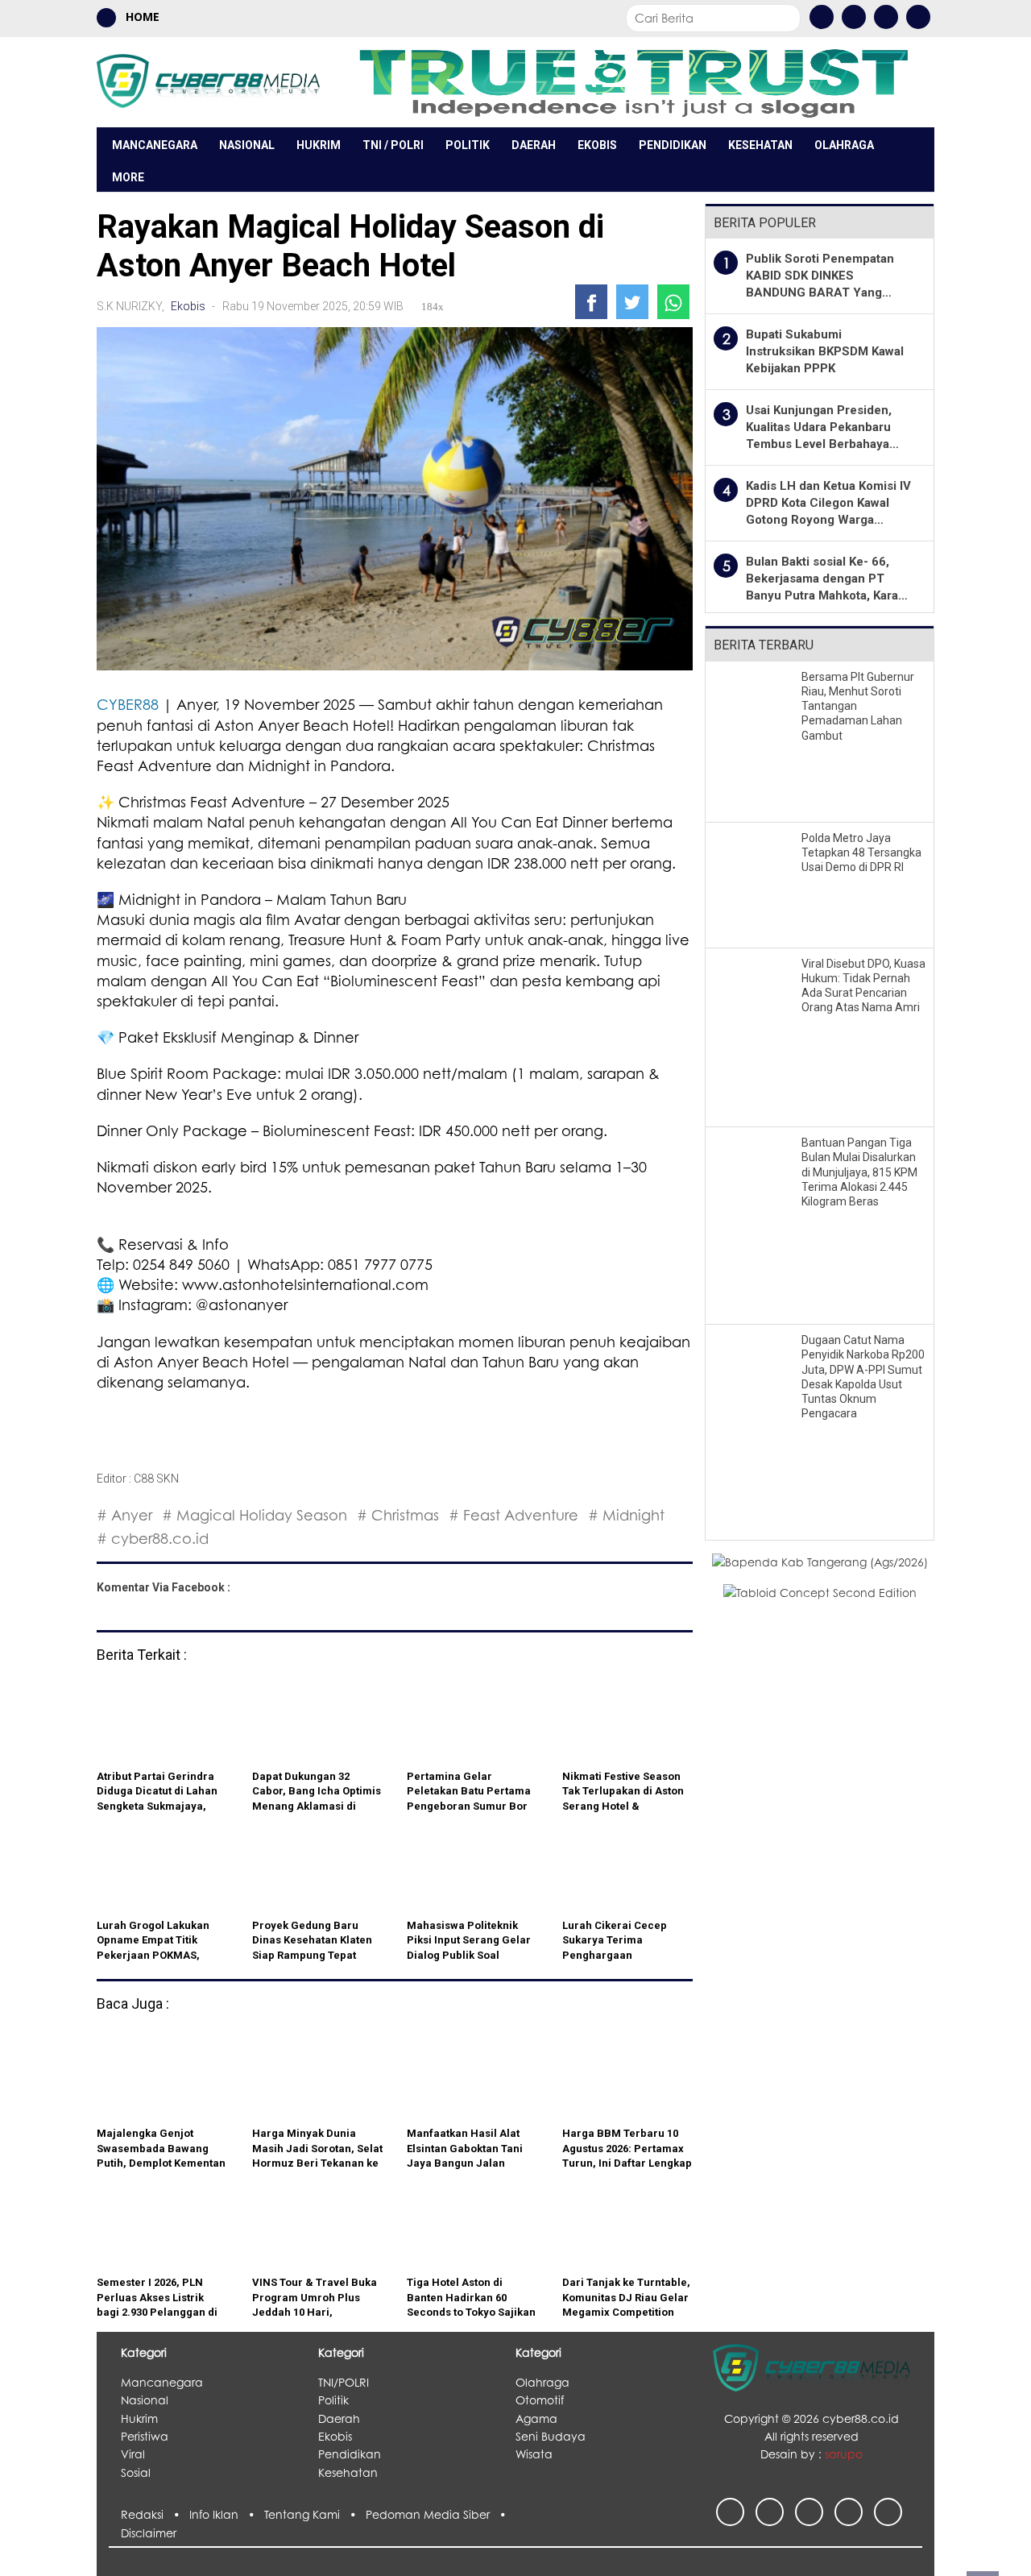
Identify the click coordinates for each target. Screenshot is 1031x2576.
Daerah (534, 145)
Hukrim (319, 145)
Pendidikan (673, 145)
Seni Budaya (551, 2436)
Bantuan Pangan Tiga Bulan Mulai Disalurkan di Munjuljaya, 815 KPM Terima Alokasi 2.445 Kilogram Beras (859, 1172)
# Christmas (398, 1515)
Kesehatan (760, 145)
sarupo (844, 2454)
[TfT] (633, 82)
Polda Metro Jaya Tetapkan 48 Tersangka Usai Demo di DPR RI (861, 852)
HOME (141, 17)
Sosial (136, 2472)
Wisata (534, 2454)
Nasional (247, 145)
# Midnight (626, 1515)
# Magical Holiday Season (255, 1515)
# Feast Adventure (513, 1515)
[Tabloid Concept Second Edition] (820, 1592)
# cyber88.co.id (153, 1538)
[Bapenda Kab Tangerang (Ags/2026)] (820, 1561)
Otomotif (540, 2400)
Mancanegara (155, 145)
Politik (468, 145)
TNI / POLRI (393, 145)
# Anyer (124, 1515)
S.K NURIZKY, (132, 306)
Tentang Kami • (315, 2514)
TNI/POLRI (344, 2382)
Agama (536, 2418)
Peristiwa (145, 2436)
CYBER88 (128, 704)
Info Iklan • (227, 2514)
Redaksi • (155, 2514)
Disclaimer (149, 2533)
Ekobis (597, 145)
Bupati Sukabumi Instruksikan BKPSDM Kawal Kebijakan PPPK (825, 351)
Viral (133, 2454)
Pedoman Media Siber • (439, 2514)
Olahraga (844, 145)
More (128, 177)
